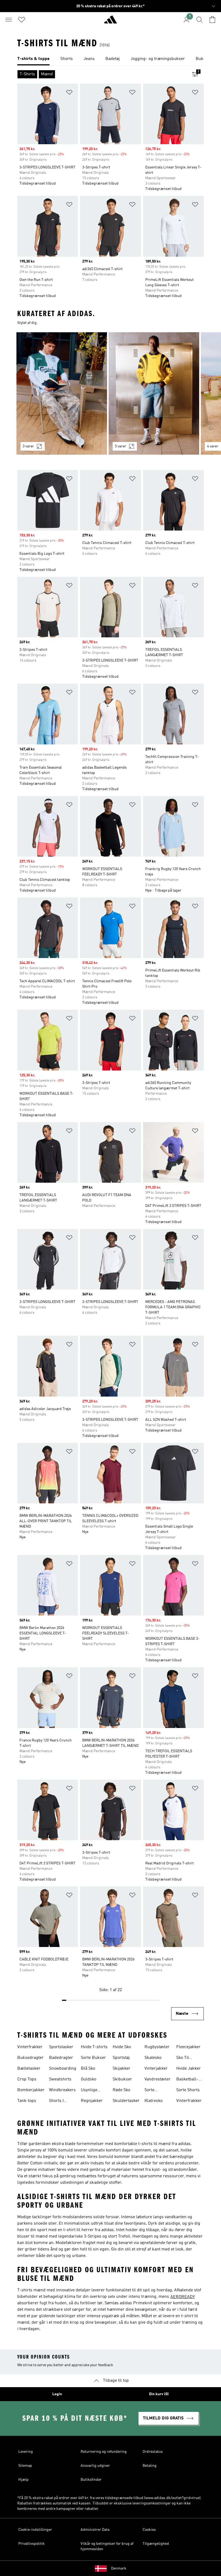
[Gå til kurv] (212, 20)
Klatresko (153, 2101)
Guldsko (89, 2079)
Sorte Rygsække (154, 2091)
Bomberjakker (31, 2090)
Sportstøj (121, 2058)
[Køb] (110, 22)
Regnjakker (92, 2101)
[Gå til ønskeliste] (22, 20)
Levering (26, 2452)
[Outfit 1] (62, 393)
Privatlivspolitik (32, 2544)
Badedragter (61, 2058)
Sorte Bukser (93, 2058)
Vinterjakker (156, 2069)
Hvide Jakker (189, 2069)
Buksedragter (30, 2058)
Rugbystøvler (157, 2047)
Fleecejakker (188, 2047)
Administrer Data (95, 2530)
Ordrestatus (153, 2452)
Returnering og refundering (104, 2452)
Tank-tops (27, 2101)
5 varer (120, 446)
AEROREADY (183, 2297)
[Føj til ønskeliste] (69, 93)
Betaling (150, 2466)
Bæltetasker (29, 2069)
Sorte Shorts (188, 2090)
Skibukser (122, 2079)
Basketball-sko (187, 2080)
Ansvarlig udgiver (95, 2466)
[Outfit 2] (154, 393)
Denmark (119, 2568)
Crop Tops (27, 2079)
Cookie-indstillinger (35, 2530)
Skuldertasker (126, 2101)
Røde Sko (121, 2090)
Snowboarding (63, 2069)
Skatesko (153, 2058)
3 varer (28, 446)
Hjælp (23, 2480)
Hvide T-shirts (94, 2047)
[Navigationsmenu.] (9, 20)
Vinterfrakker (30, 2047)
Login (57, 2394)
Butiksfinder (91, 2480)
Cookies (149, 2530)
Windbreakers (62, 2090)
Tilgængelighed (156, 2544)
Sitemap (25, 2466)
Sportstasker (61, 2047)
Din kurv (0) (159, 2394)
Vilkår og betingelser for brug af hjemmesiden (107, 2546)
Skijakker (122, 2069)
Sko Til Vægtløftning (188, 2058)
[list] (110, 59)
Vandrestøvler (158, 2079)
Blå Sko (88, 2069)
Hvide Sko (122, 2047)
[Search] (199, 20)
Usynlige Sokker (89, 2091)
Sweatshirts (60, 2079)
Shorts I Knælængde (61, 2101)
